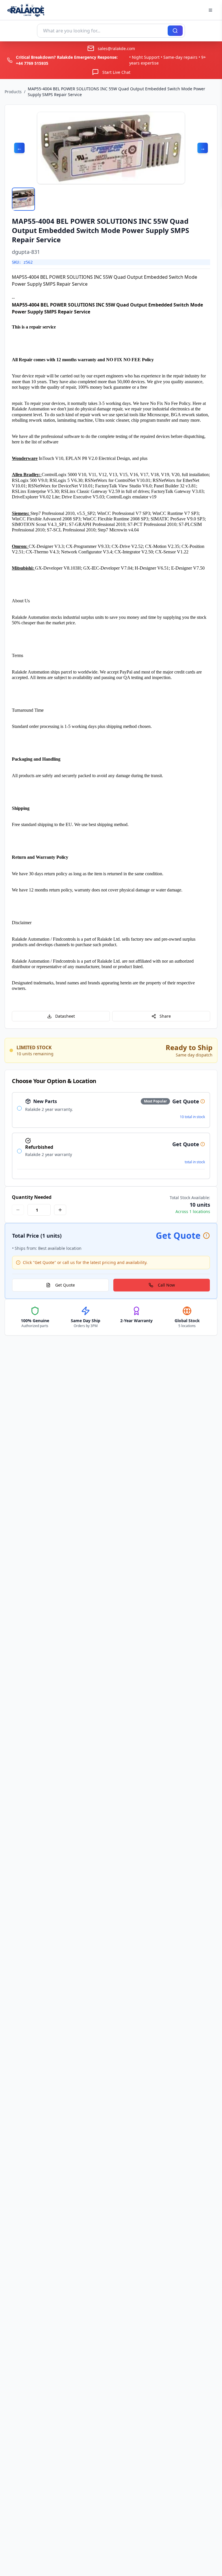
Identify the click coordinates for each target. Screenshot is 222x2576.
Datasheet (65, 1016)
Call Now (166, 1285)
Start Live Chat (116, 72)
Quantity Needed (32, 1197)
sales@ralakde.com (116, 48)
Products (13, 92)
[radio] (19, 1108)
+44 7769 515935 (32, 63)
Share (165, 1016)
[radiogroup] (111, 1136)
